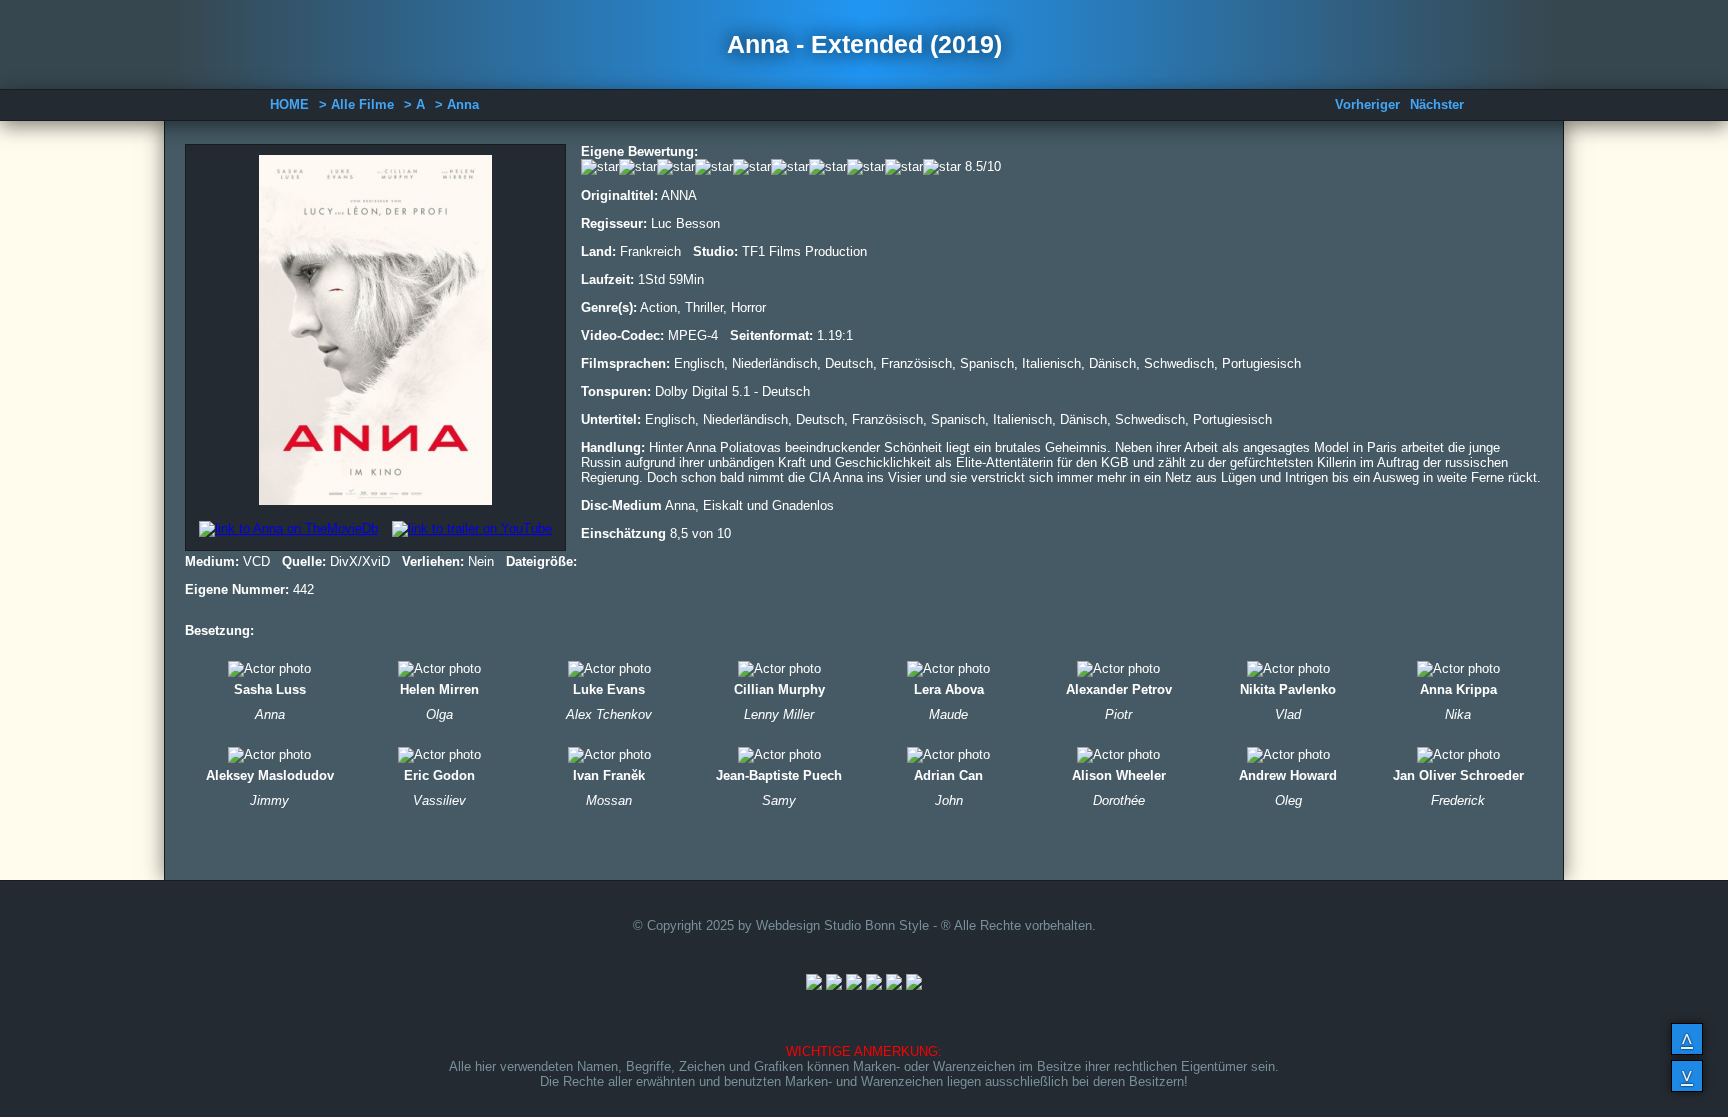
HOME (289, 104)
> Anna (457, 104)
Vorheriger (1367, 104)
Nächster (1437, 104)
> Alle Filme (356, 104)
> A (414, 104)
